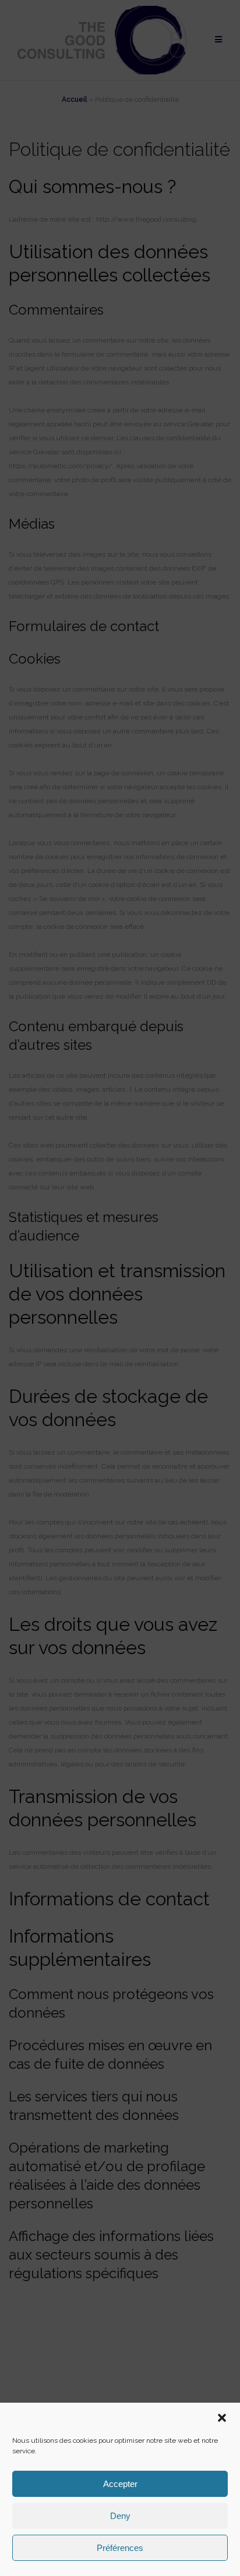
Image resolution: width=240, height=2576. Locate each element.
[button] (222, 2418)
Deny (120, 2516)
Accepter (120, 2484)
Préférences (120, 2548)
